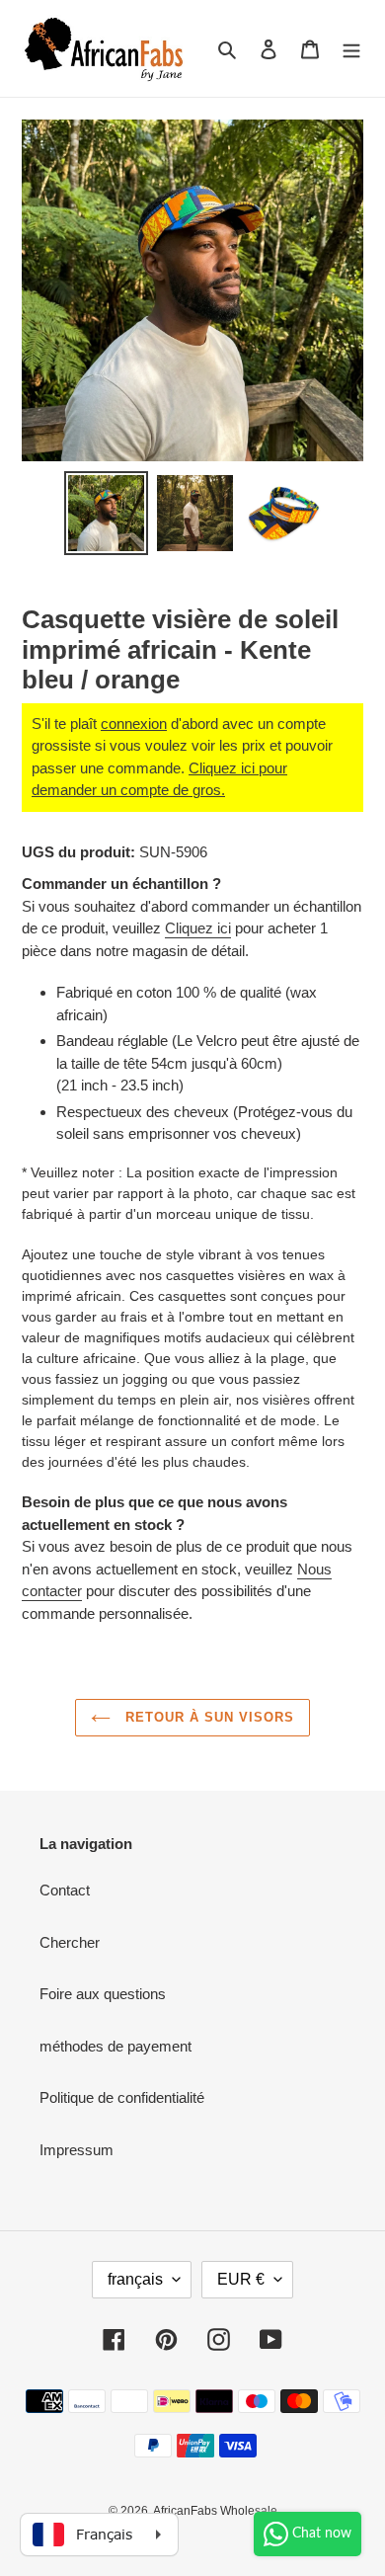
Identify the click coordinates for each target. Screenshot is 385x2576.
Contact (65, 1890)
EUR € (241, 2279)
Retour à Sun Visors (208, 1717)
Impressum (77, 2150)
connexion (134, 724)
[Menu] (351, 49)
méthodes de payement (115, 2046)
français (135, 2279)
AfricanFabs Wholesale (215, 2511)
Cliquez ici (198, 928)
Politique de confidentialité (122, 2097)
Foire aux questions (103, 1994)
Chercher (70, 1942)
